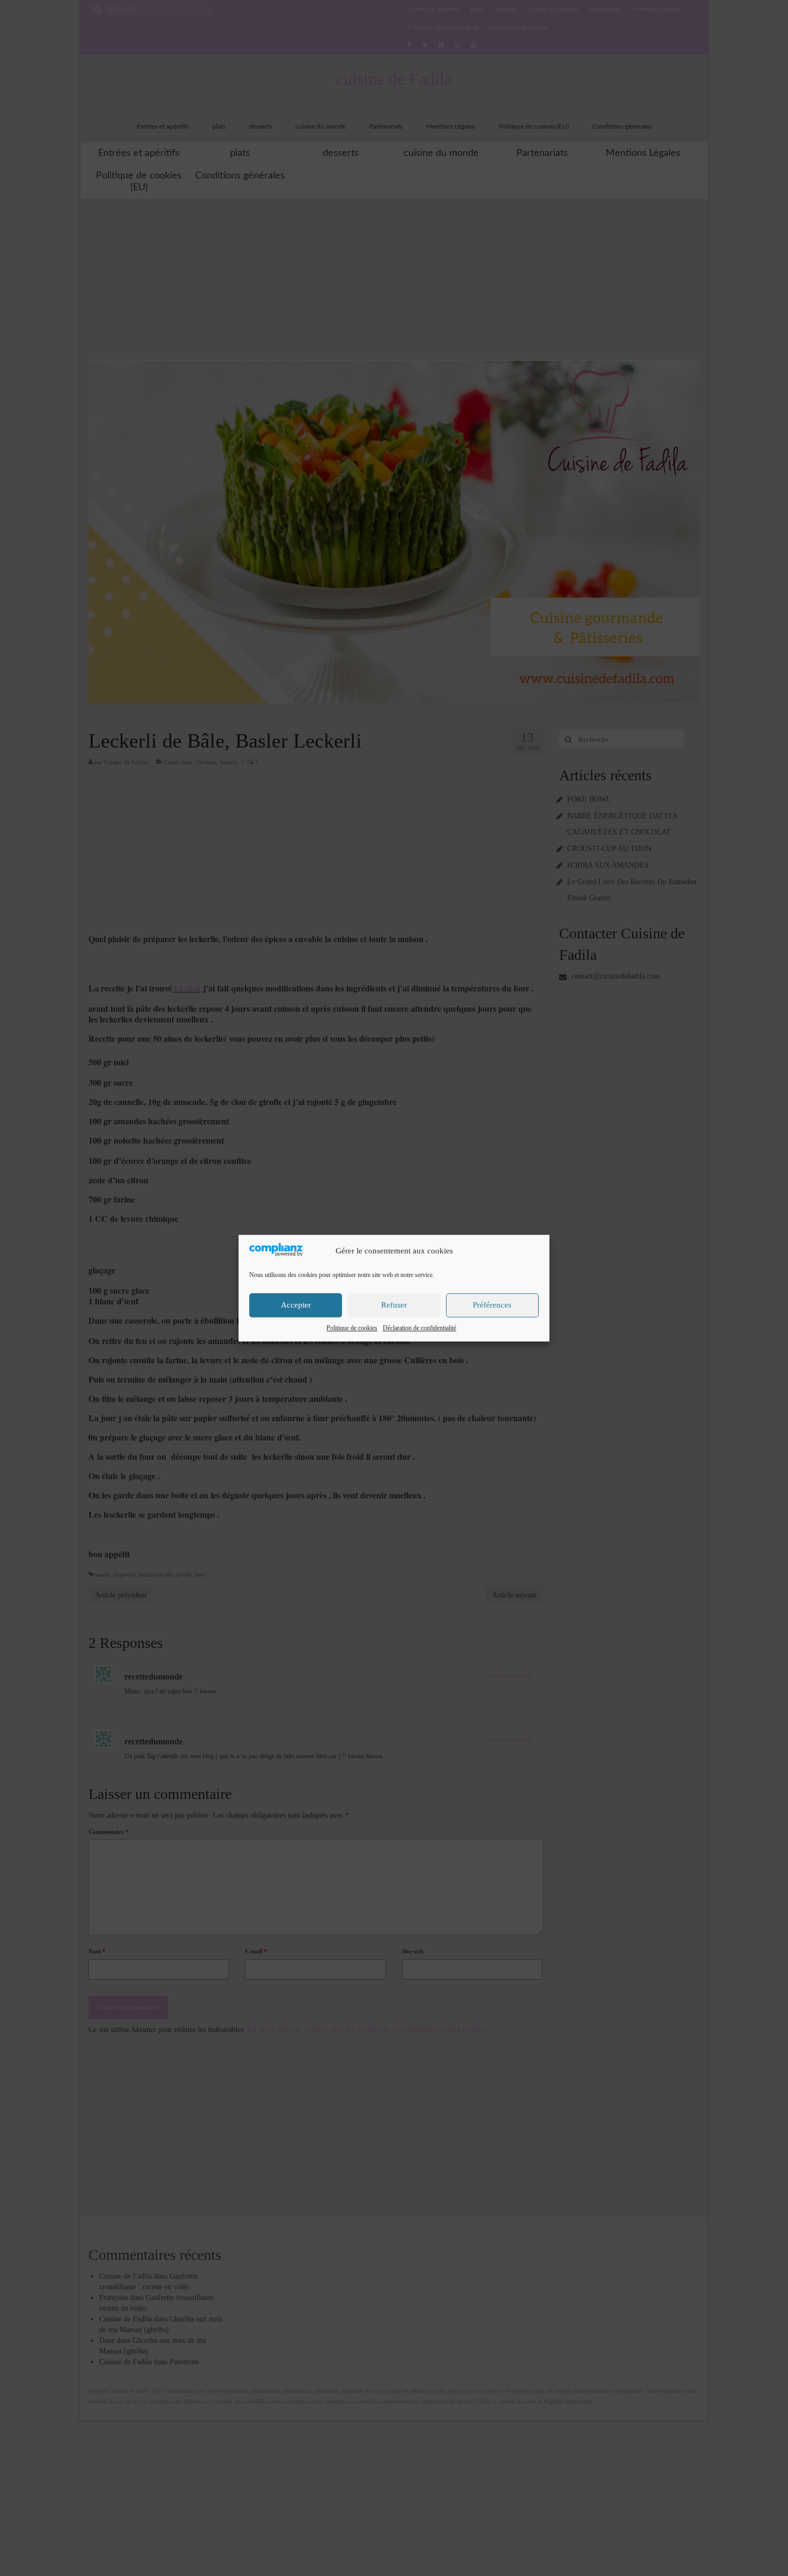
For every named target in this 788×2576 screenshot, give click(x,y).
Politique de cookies (352, 1328)
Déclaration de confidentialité (419, 1328)
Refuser (394, 1305)
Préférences (492, 1305)
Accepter (296, 1305)
